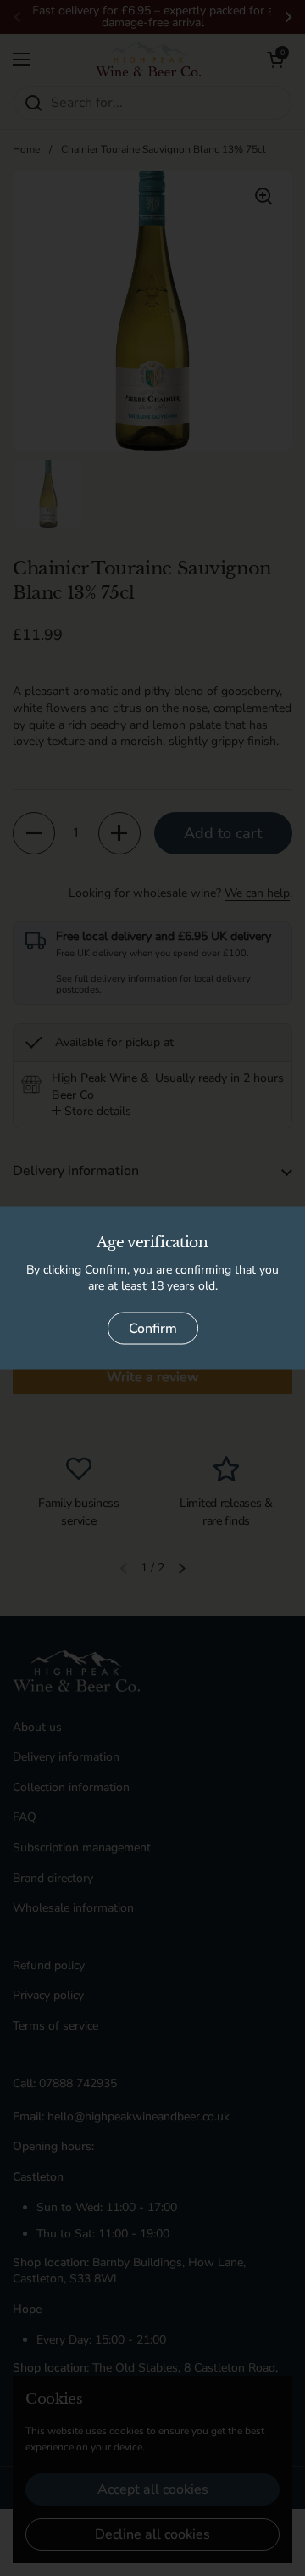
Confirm (153, 1328)
